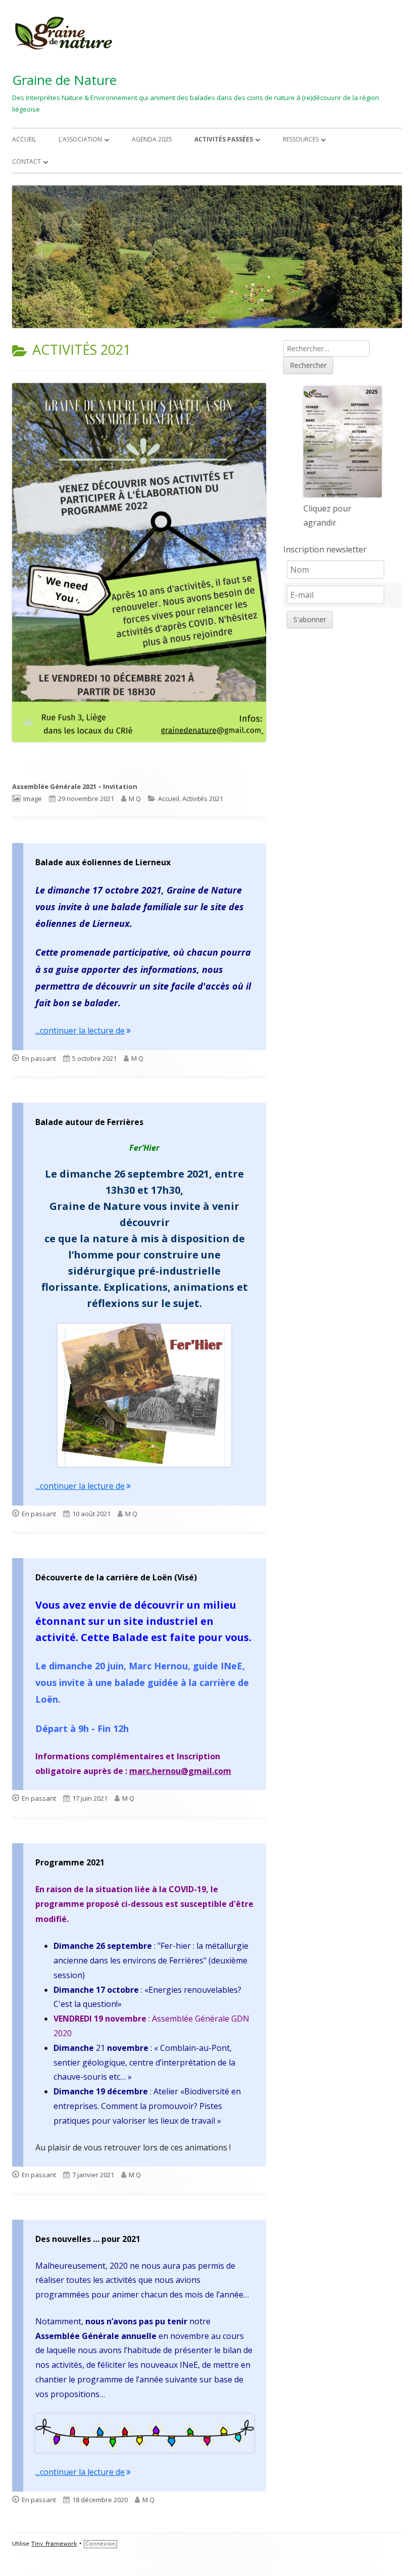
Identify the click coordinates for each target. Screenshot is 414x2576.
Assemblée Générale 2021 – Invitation (75, 786)
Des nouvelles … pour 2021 (88, 2239)
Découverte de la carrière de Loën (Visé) (116, 1577)
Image (33, 799)
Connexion (100, 2544)
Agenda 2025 (152, 139)
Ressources (301, 139)
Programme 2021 (70, 1862)
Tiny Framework (54, 2544)
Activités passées (224, 139)
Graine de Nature (64, 80)
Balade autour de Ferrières (89, 1122)
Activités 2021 (203, 799)
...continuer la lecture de (83, 1031)
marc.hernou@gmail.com (180, 1771)
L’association (80, 139)
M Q (135, 799)
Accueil (24, 139)
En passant (39, 1058)
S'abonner (310, 619)
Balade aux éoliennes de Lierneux (103, 862)
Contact (27, 161)
